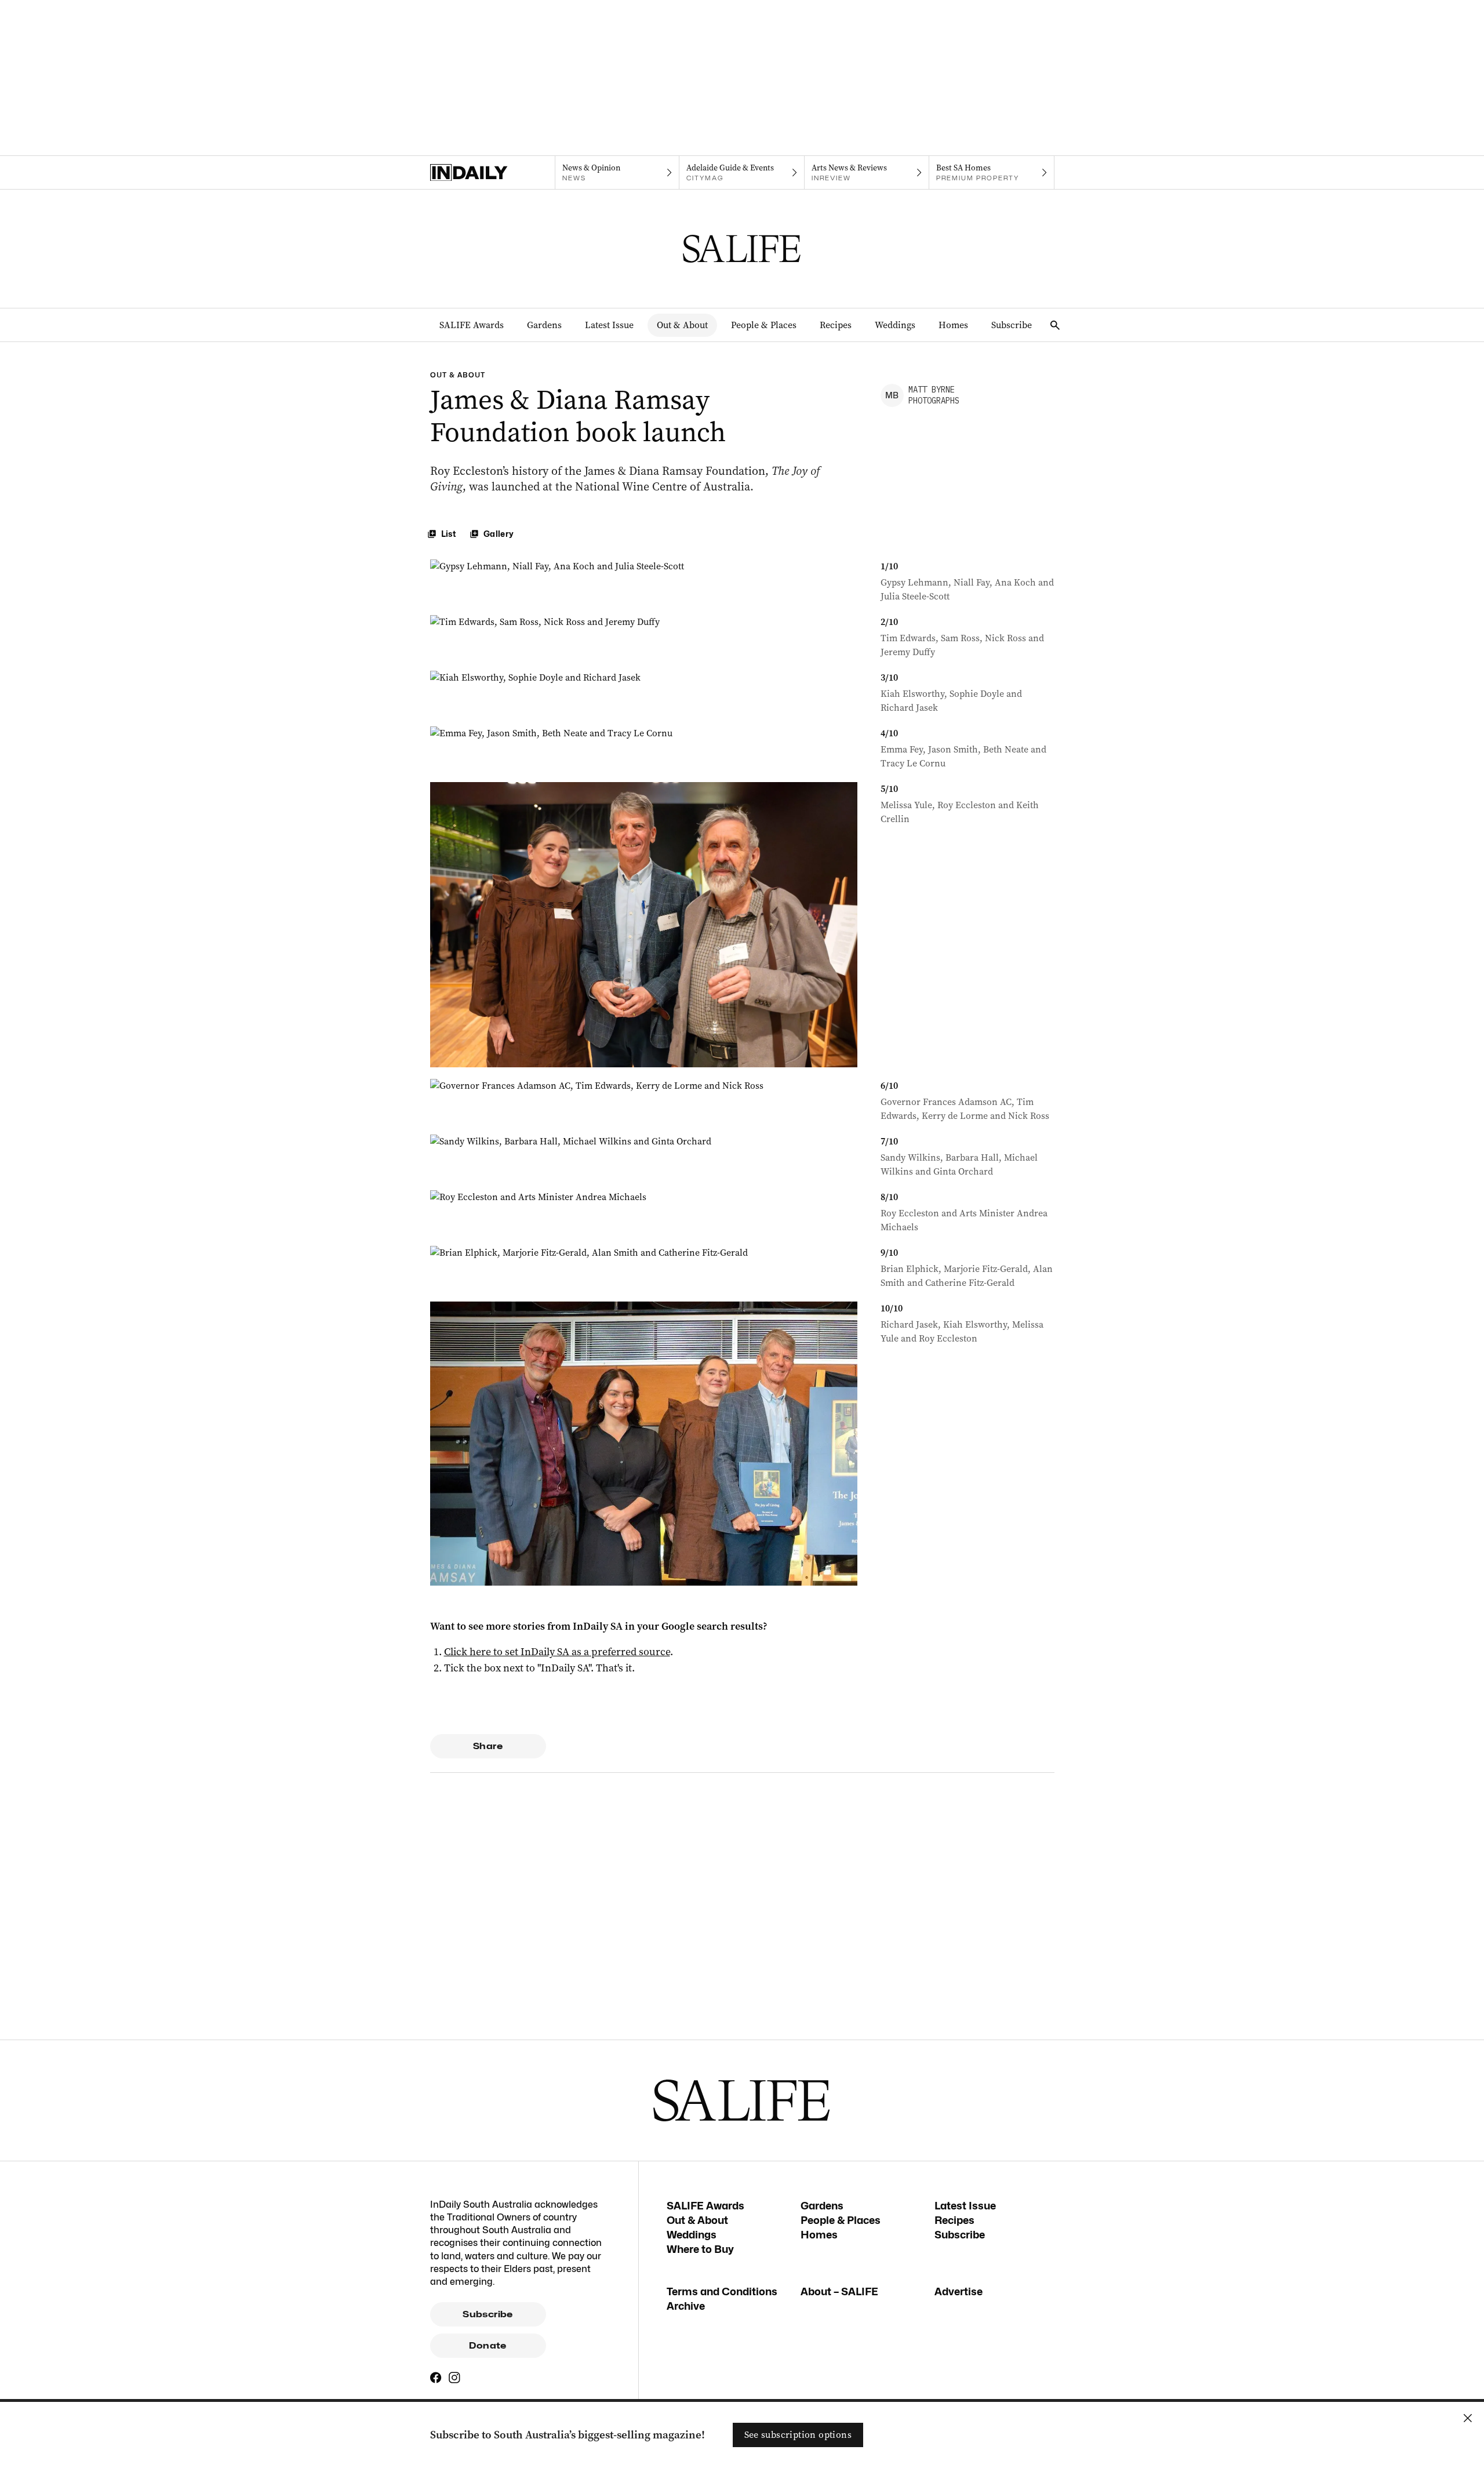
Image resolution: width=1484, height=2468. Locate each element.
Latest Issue (609, 325)
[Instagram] (454, 2378)
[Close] (1468, 2418)
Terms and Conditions (722, 2291)
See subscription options (798, 2435)
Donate (488, 2346)
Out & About (682, 325)
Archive (686, 2306)
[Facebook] (436, 2378)
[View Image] (644, 581)
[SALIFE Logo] (742, 249)
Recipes (836, 325)
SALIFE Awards (472, 325)
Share (488, 1746)
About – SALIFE (839, 2291)
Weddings (895, 325)
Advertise (959, 2291)
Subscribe (1012, 325)
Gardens (544, 325)
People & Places (764, 325)
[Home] (492, 173)
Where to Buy (700, 2249)
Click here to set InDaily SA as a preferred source (557, 1652)
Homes (953, 325)
